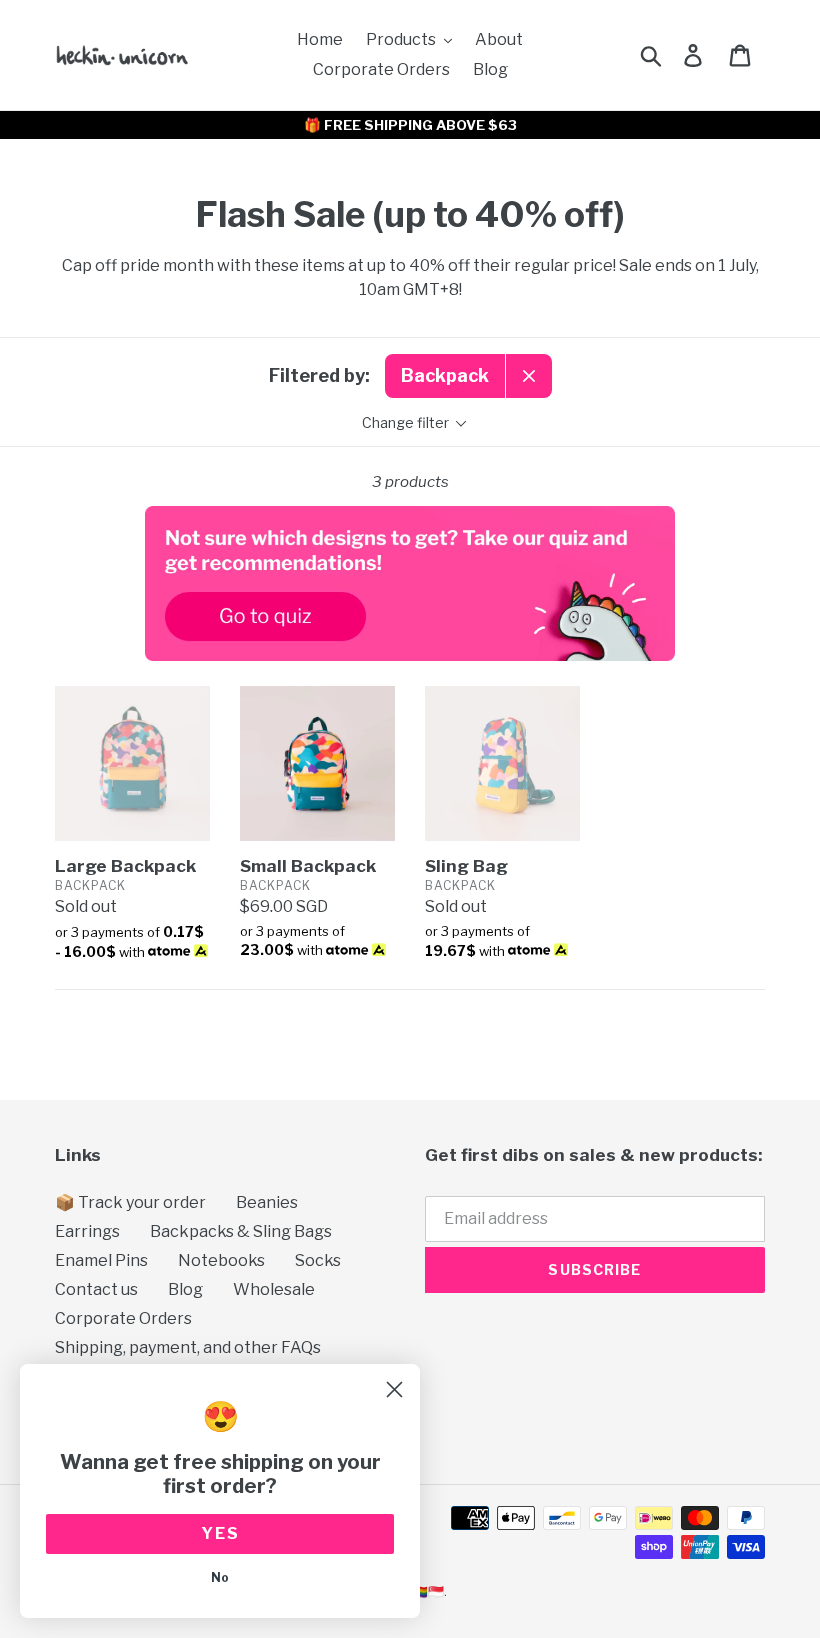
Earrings (87, 1231)
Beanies (267, 1202)
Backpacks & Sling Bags (241, 1231)
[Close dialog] (394, 1389)
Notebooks (221, 1260)
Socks (318, 1260)
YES (220, 1533)
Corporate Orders (123, 1318)
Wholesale (274, 1289)
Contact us (96, 1289)
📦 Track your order (130, 1202)
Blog (185, 1289)
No (220, 1577)
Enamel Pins (101, 1260)
